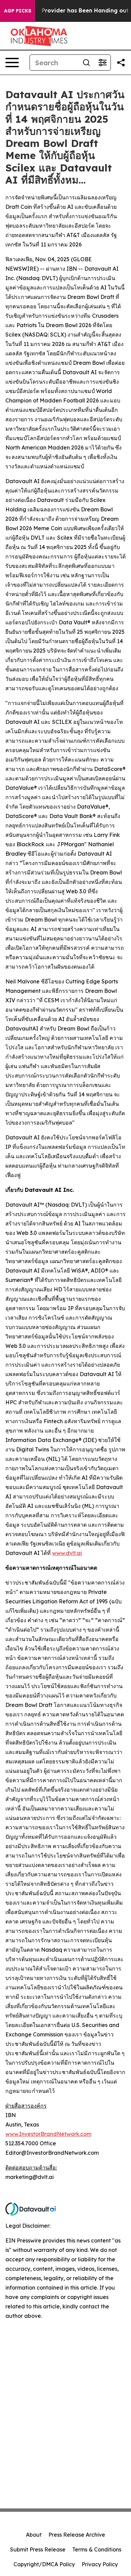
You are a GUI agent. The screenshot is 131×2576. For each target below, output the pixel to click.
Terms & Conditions (97, 2549)
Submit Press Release (38, 2549)
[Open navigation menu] (12, 63)
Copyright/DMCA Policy (44, 2564)
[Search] (86, 63)
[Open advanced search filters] (102, 63)
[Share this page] (121, 63)
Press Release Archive (77, 2535)
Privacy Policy (100, 2564)
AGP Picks (18, 11)
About (34, 2535)
